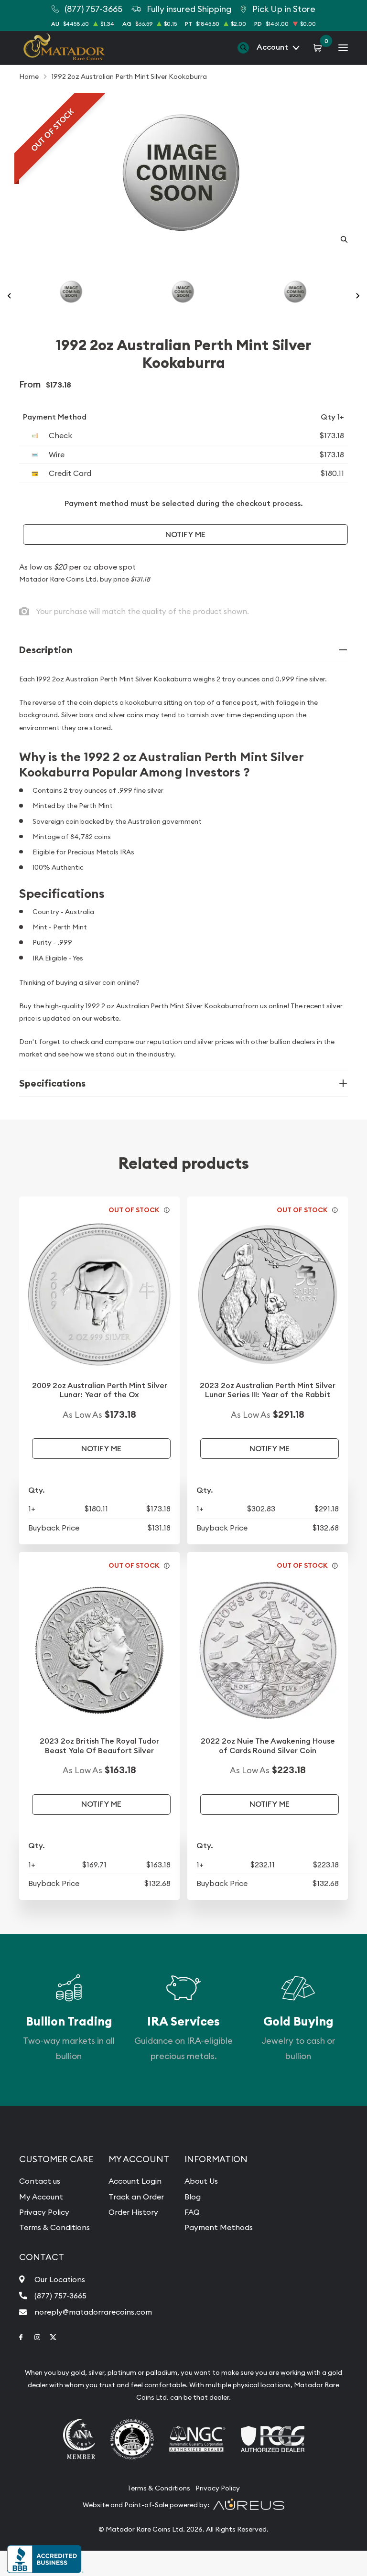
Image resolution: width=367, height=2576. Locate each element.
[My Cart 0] (319, 47)
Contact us (40, 2181)
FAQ (192, 2212)
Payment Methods (219, 2227)
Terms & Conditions (54, 2227)
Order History (133, 2212)
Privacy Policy (44, 2212)
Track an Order (136, 2197)
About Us (201, 2181)
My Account (41, 2197)
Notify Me (185, 534)
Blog (193, 2197)
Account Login (135, 2181)
